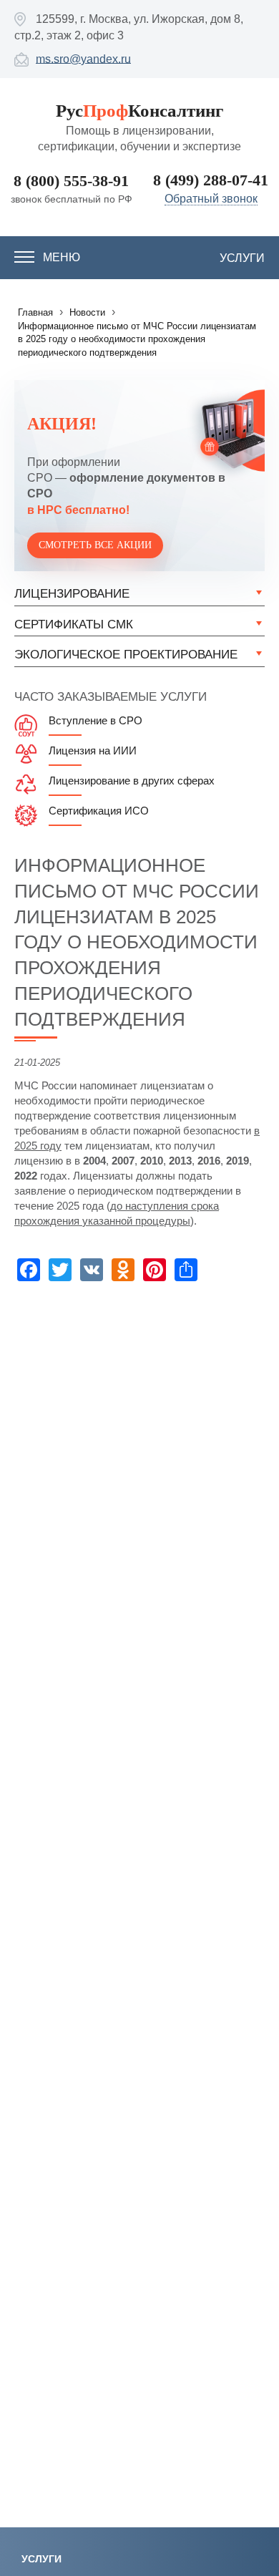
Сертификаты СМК (74, 624)
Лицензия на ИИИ (93, 750)
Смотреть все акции (95, 545)
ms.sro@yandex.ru (83, 58)
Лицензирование (72, 594)
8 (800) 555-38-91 (71, 181)
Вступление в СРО (96, 720)
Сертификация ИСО (99, 811)
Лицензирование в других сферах (132, 781)
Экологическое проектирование (126, 655)
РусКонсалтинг (139, 111)
